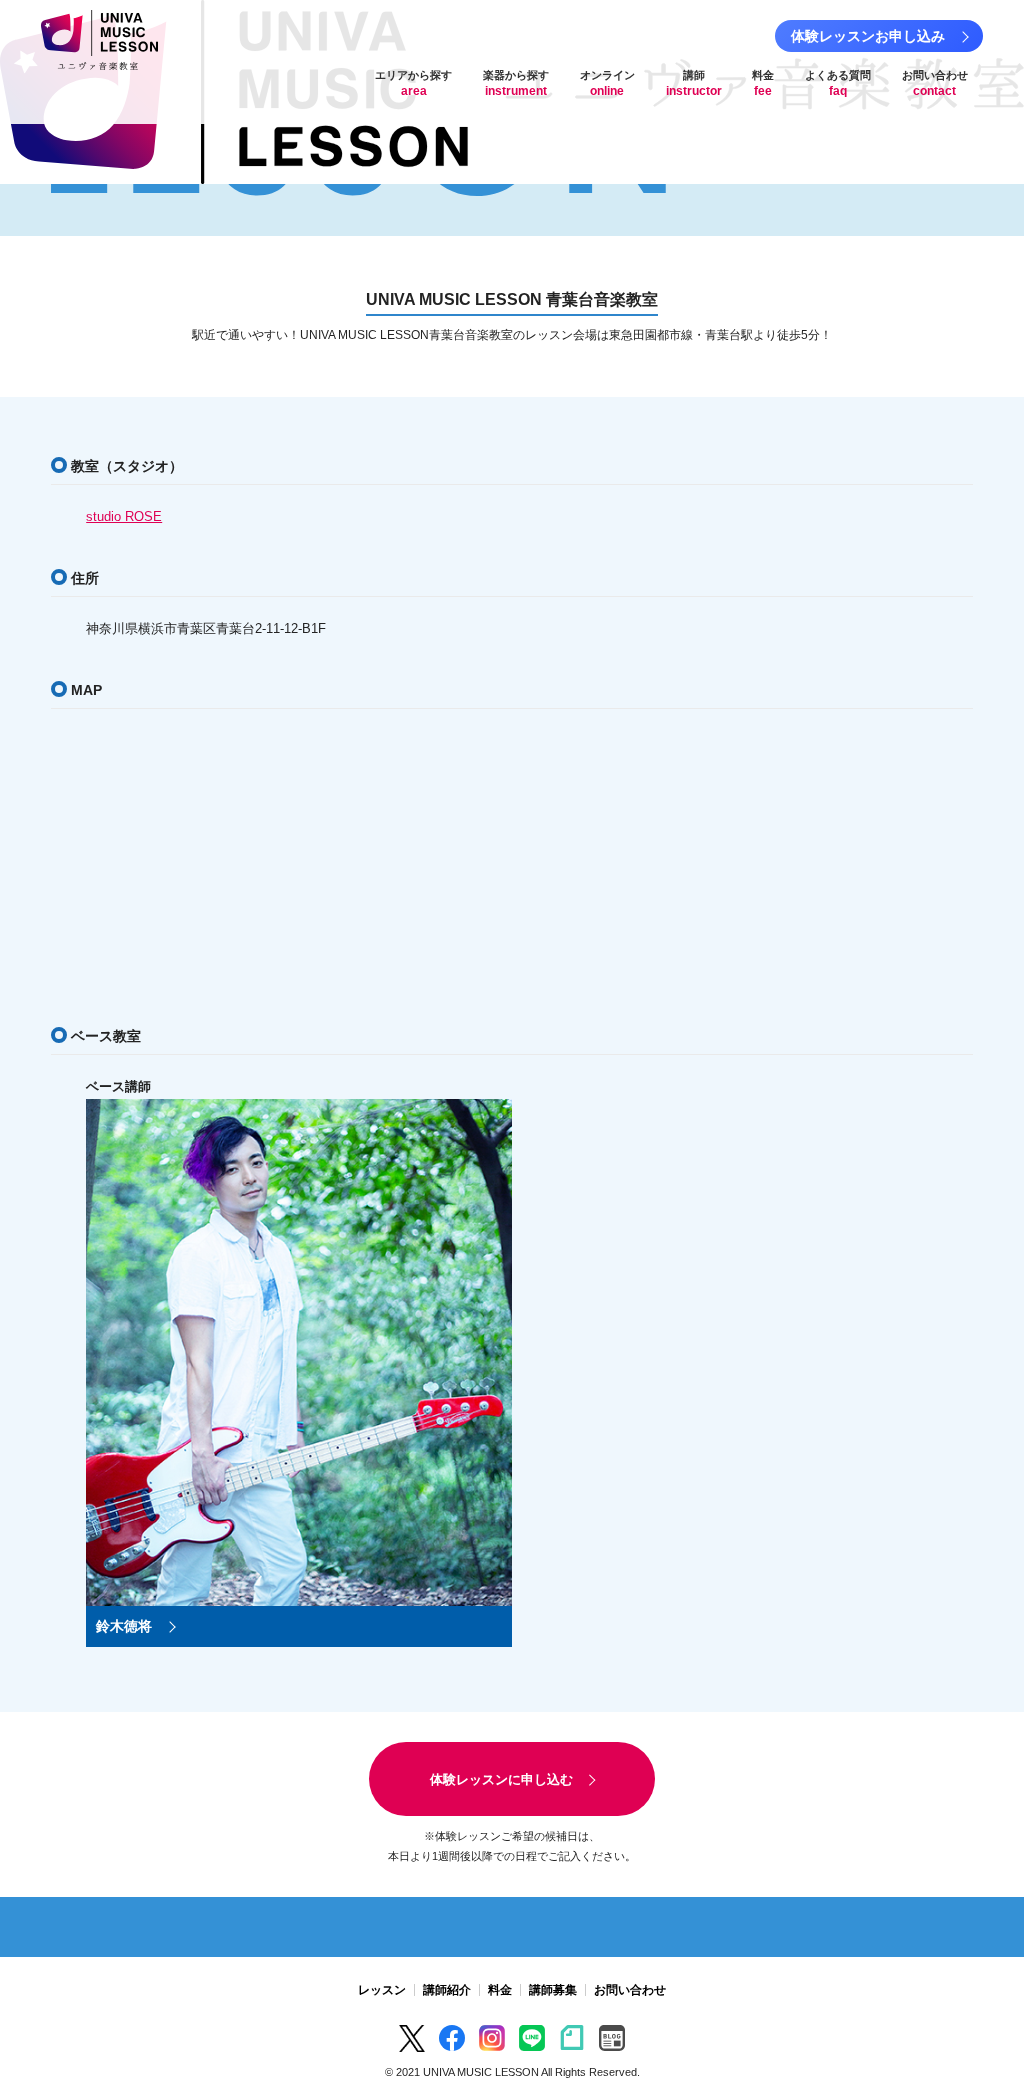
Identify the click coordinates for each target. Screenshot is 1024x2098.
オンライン (607, 83)
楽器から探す (516, 83)
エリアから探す (413, 83)
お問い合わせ (935, 83)
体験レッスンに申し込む (501, 1779)
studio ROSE (124, 516)
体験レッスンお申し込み (868, 36)
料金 (763, 83)
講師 (694, 83)
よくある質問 (838, 83)
